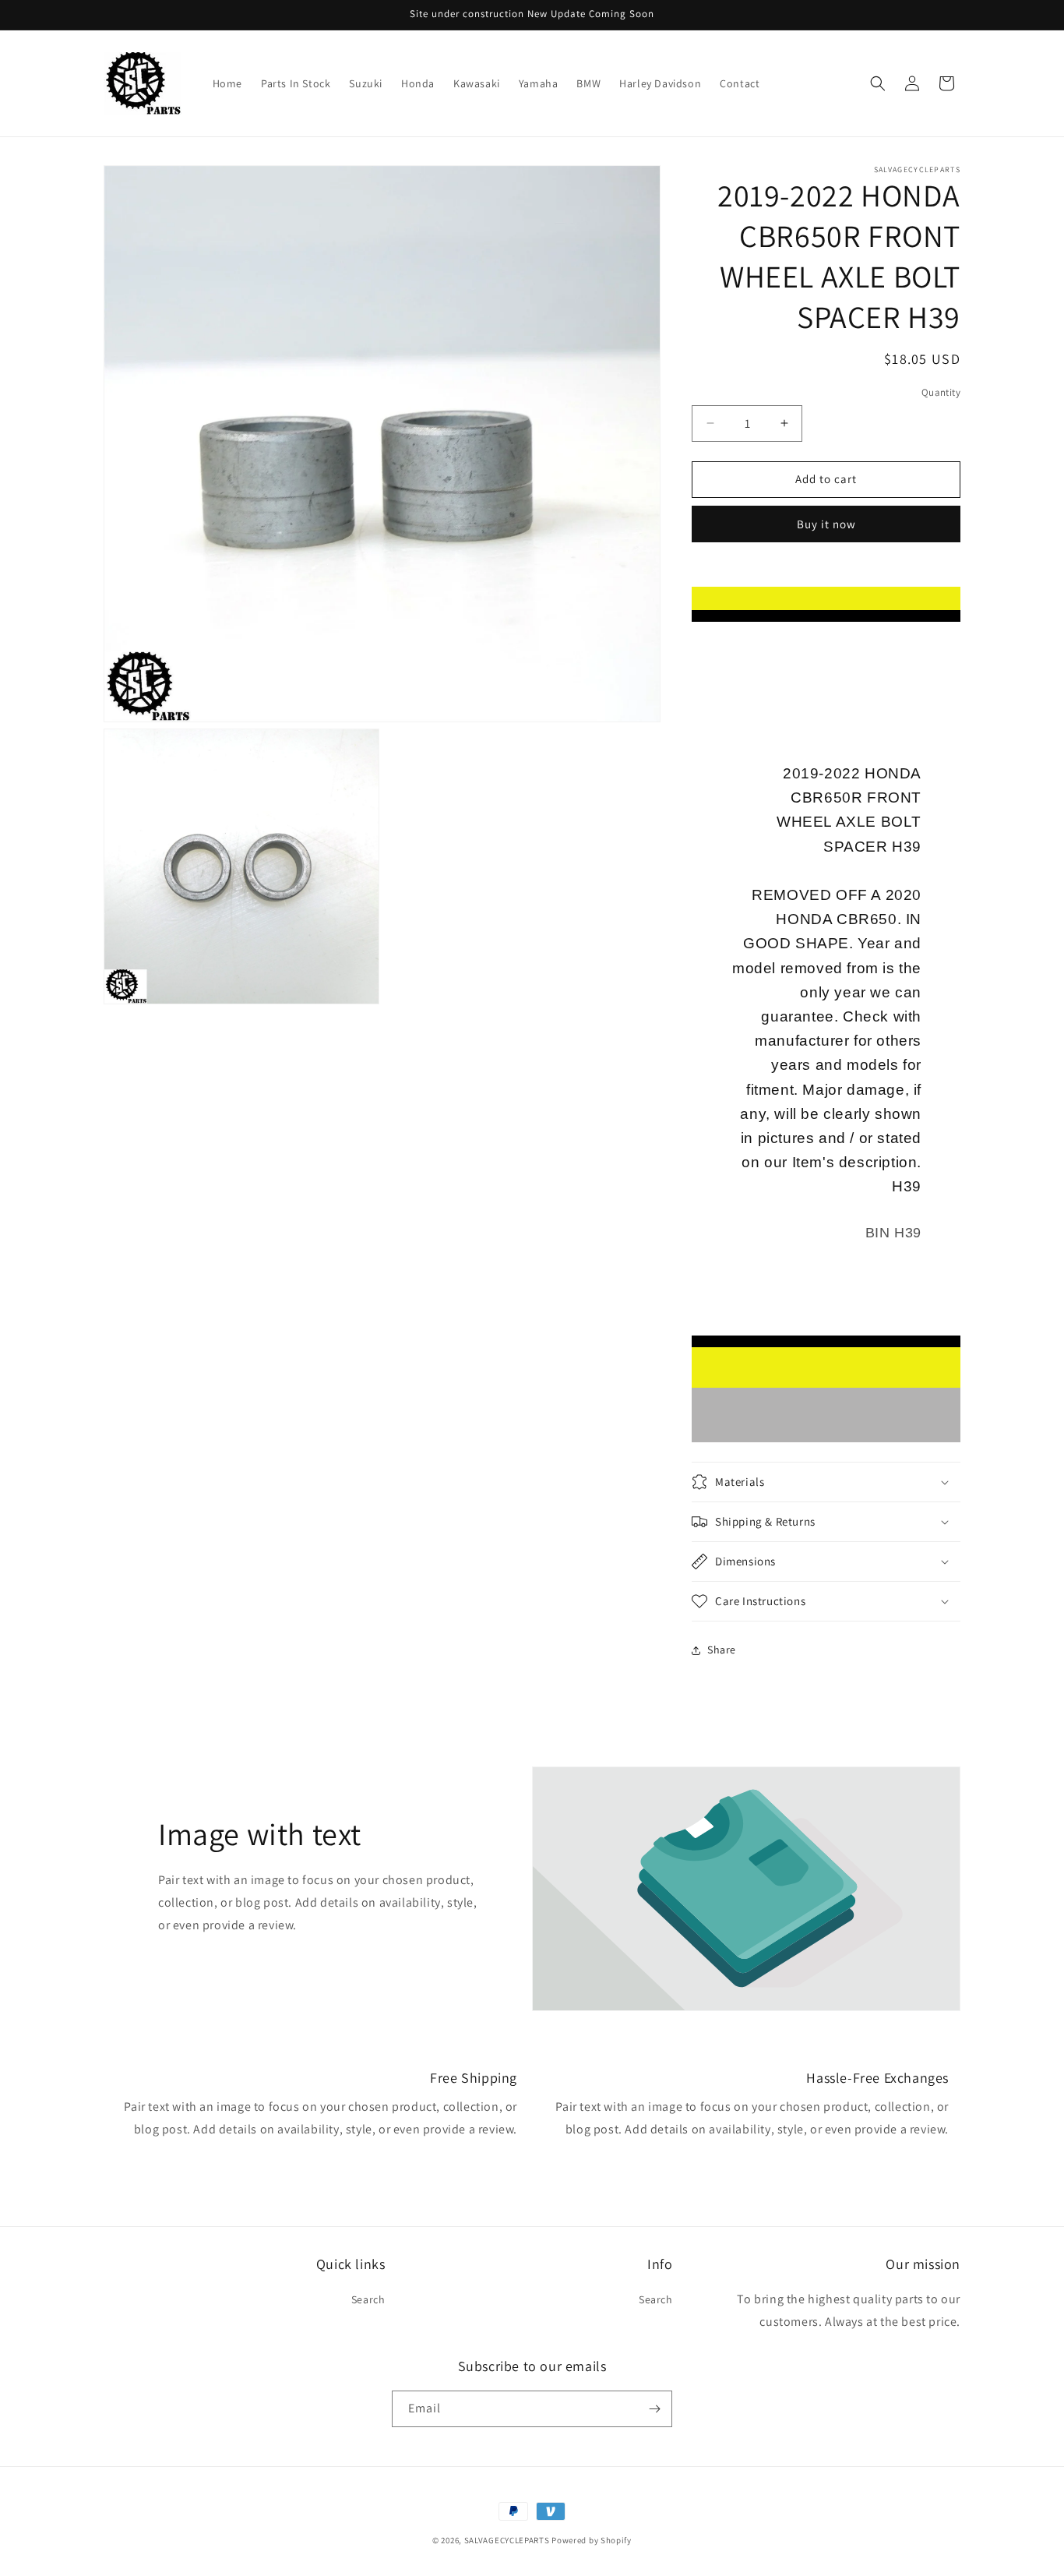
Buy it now (826, 524)
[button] (878, 83)
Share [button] (722, 1650)
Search (368, 2299)
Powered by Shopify (592, 2540)
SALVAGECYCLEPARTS (507, 2540)
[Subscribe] (654, 2409)
